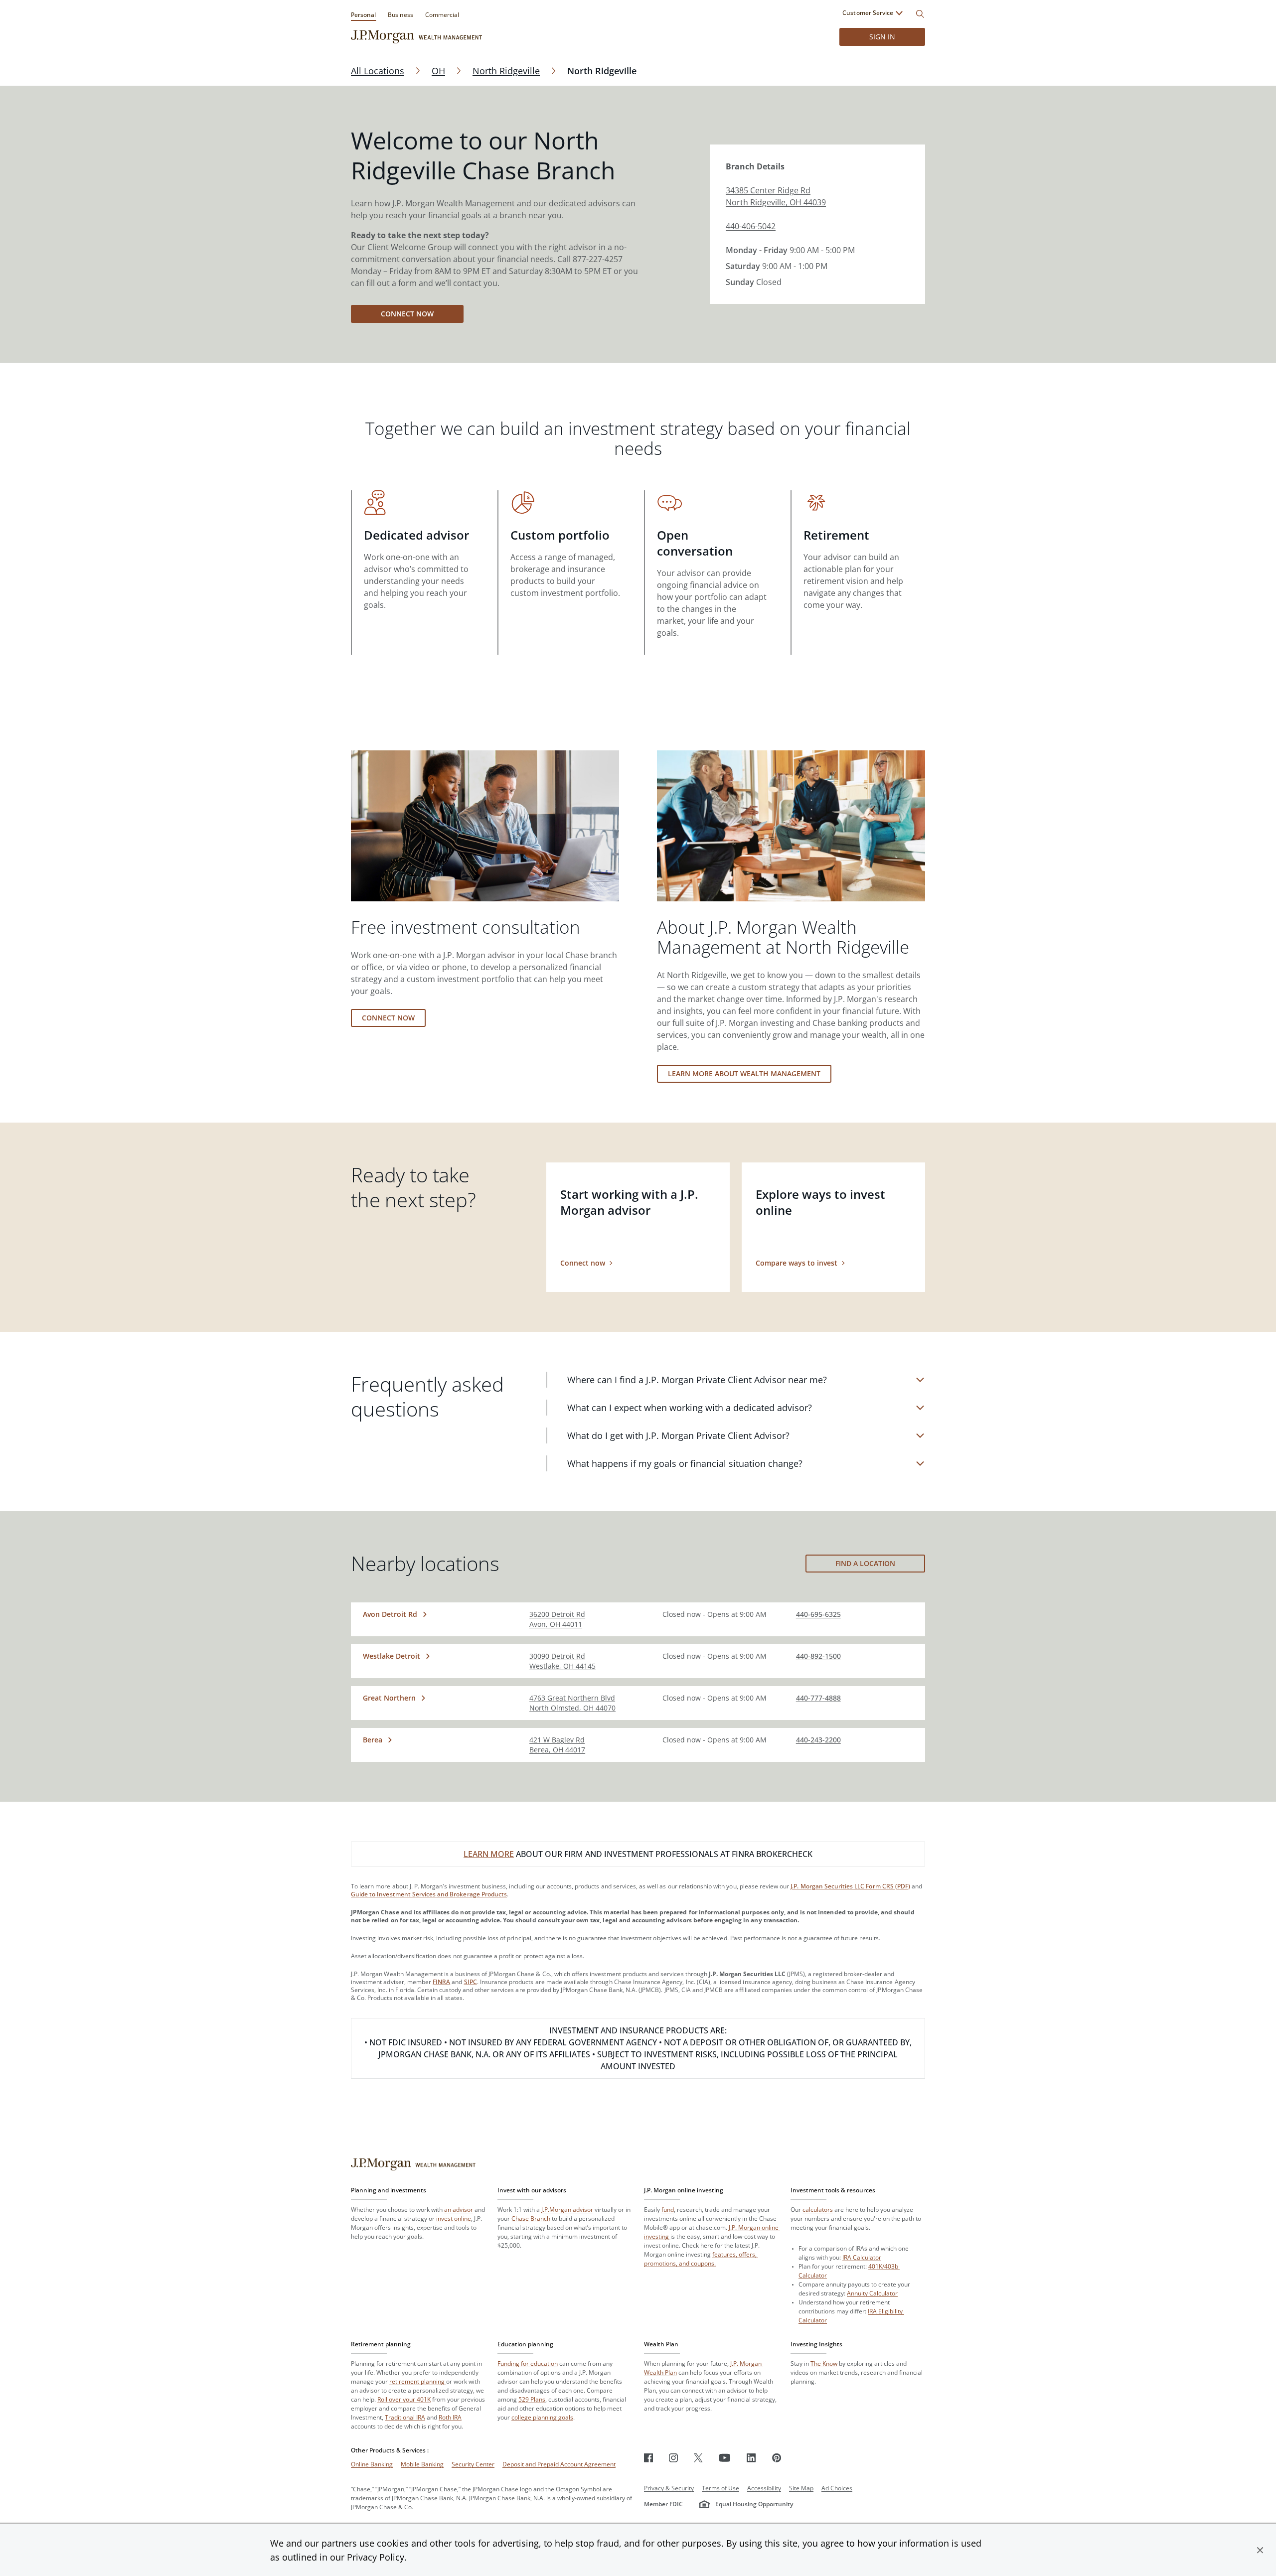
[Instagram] (673, 2458)
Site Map (801, 2488)
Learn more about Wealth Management (744, 1073)
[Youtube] (725, 2458)
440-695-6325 (818, 1614)
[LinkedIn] (751, 2458)
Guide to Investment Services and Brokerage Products (429, 1894)
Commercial (442, 15)
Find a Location (865, 1563)
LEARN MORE (489, 1854)
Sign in (882, 37)
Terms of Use (720, 2488)
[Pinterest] (777, 2458)
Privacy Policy (376, 2557)
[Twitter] (698, 2458)
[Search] (920, 14)
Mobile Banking (422, 2464)
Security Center (473, 2464)
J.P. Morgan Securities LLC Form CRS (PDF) (850, 1886)
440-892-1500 (818, 1656)
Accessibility (764, 2488)
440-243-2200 (818, 1740)
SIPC (471, 1982)
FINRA (441, 1982)
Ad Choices (837, 2488)
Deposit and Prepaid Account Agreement (559, 2464)
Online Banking (372, 2464)
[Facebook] (648, 2458)
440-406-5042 (751, 226)
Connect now (407, 314)
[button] (1260, 2550)
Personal (363, 15)
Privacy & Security (669, 2488)
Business (400, 15)
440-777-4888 (818, 1698)
